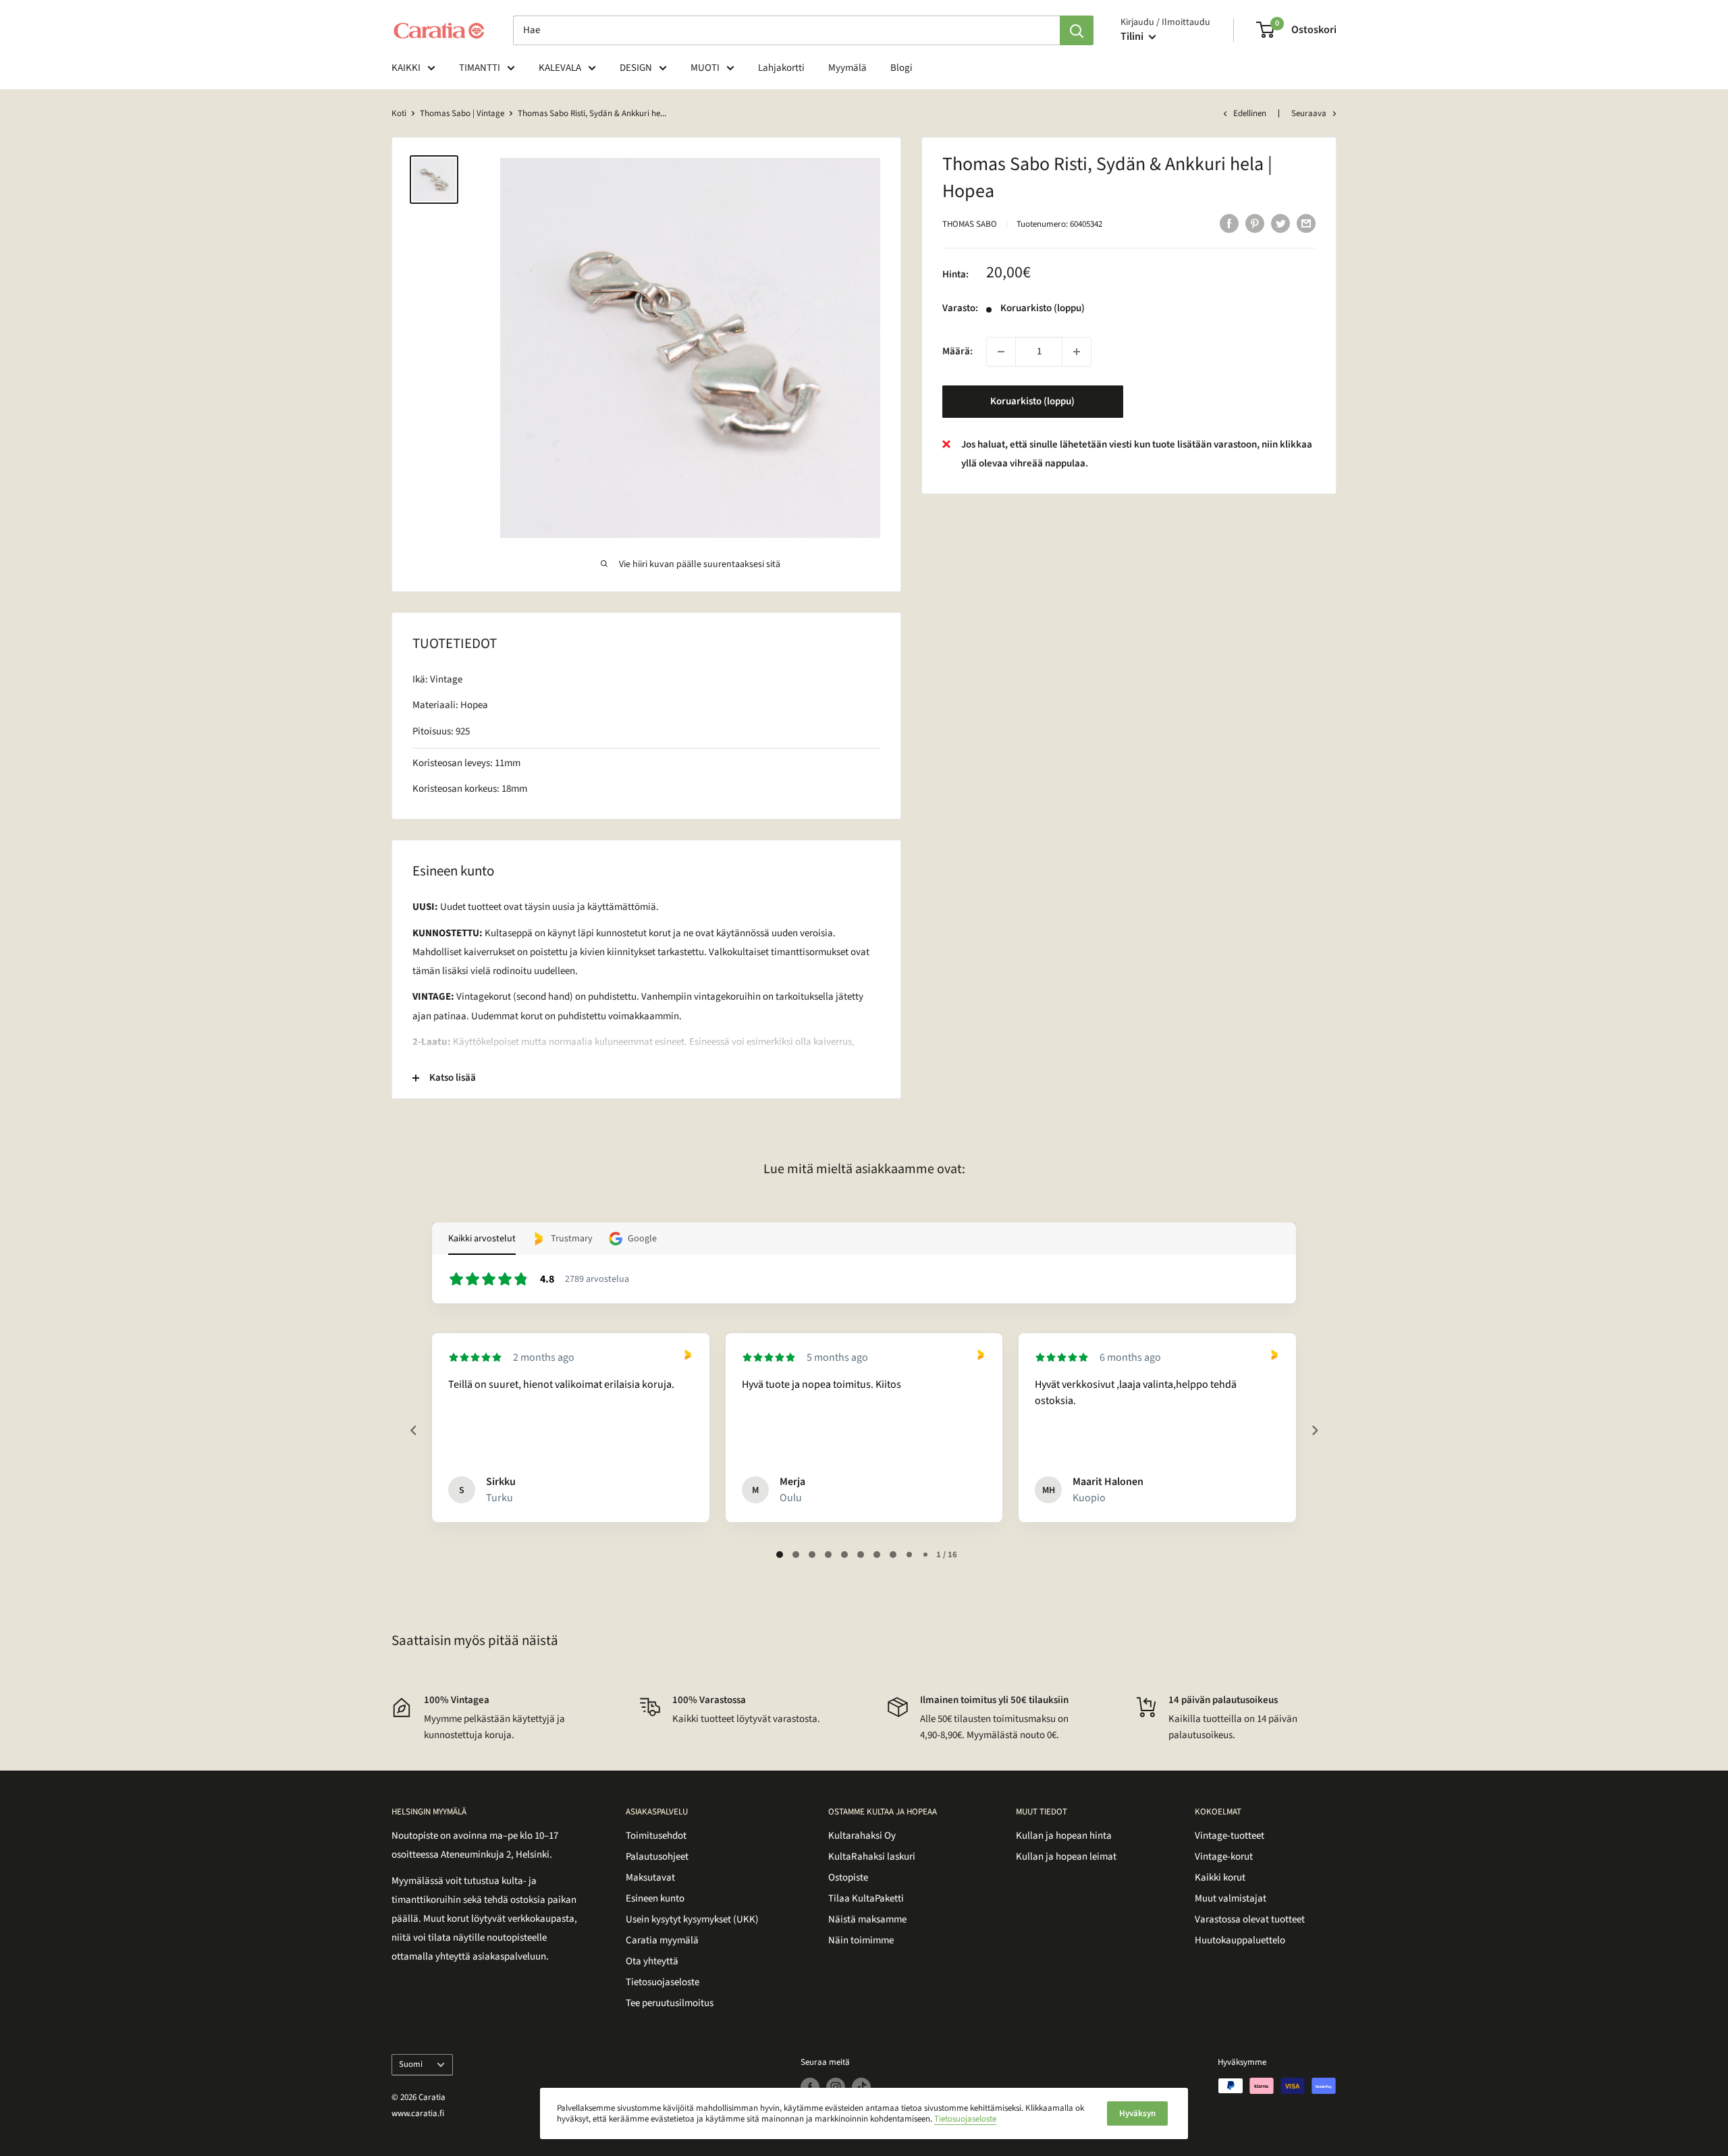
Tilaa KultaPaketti (866, 1898)
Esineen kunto (655, 1898)
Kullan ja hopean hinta (1064, 1836)
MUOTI (705, 68)
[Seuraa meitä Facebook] (810, 2087)
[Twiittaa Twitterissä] (1280, 223)
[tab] (780, 1555)
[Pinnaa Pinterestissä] (1255, 223)
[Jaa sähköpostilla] (1306, 223)
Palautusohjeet (657, 1857)
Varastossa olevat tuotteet (1250, 1919)
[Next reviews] (1314, 1430)
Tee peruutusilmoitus (670, 2003)
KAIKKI (406, 68)
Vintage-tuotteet (1230, 1836)
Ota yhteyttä (652, 1961)
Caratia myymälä (662, 1940)
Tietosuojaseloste (663, 1982)
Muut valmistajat (1231, 1898)
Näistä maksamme (867, 1919)
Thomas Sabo (970, 224)
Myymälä (847, 68)
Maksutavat (650, 1878)
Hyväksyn (1137, 2113)
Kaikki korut (1220, 1878)
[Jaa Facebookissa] (1229, 223)
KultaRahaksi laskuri (872, 1857)
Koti (399, 113)
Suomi (411, 2064)
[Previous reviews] (413, 1430)
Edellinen (1250, 113)
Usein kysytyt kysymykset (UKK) (692, 1919)
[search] (786, 30)
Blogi (901, 68)
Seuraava (1309, 113)
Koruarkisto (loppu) (1032, 401)
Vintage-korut (1224, 1857)
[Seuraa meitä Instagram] (836, 2087)
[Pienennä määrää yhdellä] (1001, 352)
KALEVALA (560, 68)
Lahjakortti (781, 68)
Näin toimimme (861, 1940)
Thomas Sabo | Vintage (462, 113)
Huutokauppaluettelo (1240, 1940)
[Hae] (1077, 30)
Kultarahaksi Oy (862, 1836)
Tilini (1133, 36)
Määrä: (957, 351)
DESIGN (636, 68)
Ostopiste (848, 1878)
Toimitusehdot (656, 1836)
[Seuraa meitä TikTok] (861, 2087)
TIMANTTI (480, 68)
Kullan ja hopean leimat (1066, 1857)
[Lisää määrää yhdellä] (1077, 352)
